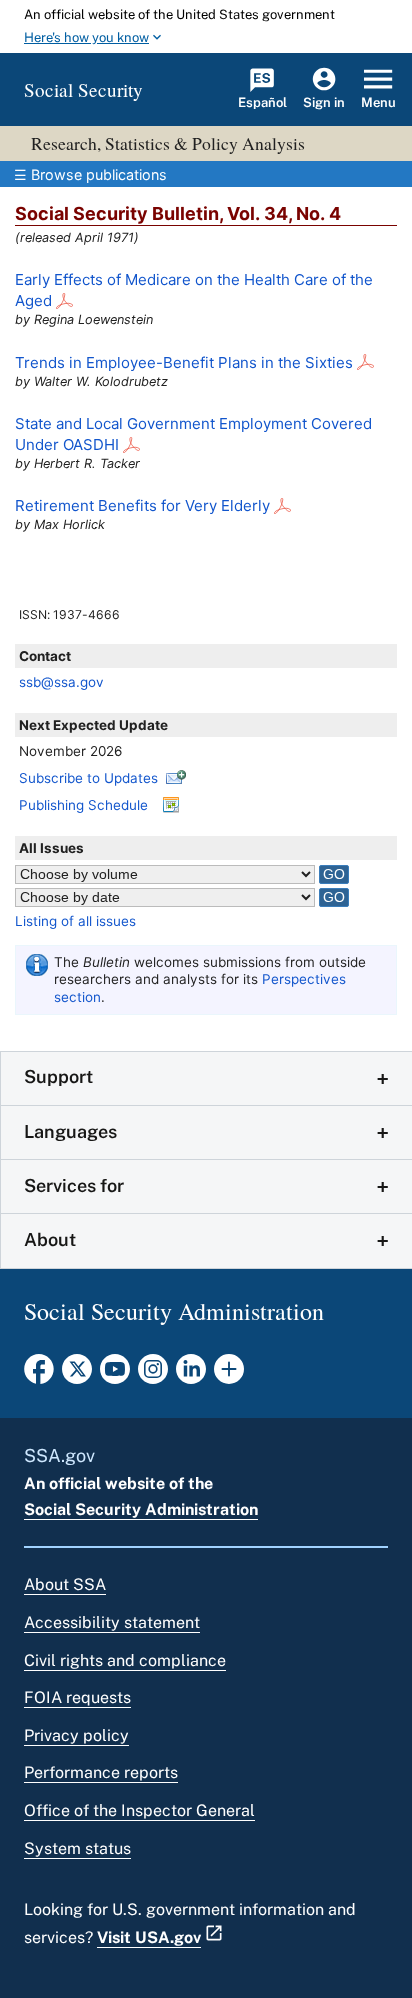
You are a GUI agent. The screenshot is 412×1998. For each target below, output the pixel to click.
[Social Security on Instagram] (153, 1375)
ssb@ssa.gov (61, 682)
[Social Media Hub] (229, 1375)
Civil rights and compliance (125, 1660)
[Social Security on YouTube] (115, 1375)
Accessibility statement (112, 1622)
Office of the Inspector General (139, 1810)
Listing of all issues (75, 921)
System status (77, 1848)
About (50, 1239)
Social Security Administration (141, 1509)
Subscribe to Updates (88, 778)
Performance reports (101, 1772)
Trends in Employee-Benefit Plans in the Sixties (184, 362)
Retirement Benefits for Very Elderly (142, 505)
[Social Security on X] (77, 1375)
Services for (74, 1185)
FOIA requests (77, 1697)
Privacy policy (76, 1735)
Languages (70, 1131)
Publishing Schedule (83, 805)
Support (58, 1076)
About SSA (65, 1584)
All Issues (51, 848)
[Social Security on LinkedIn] (191, 1375)
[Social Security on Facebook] (39, 1375)
